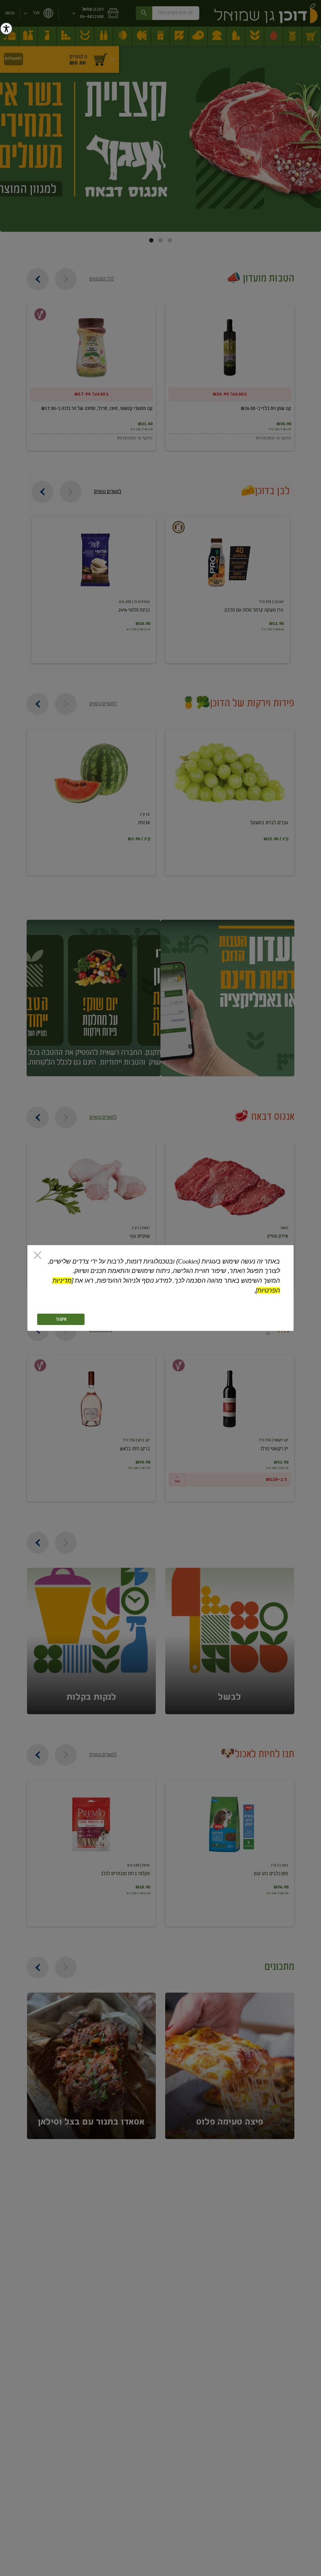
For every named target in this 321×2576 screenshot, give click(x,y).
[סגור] (37, 1256)
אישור (61, 1319)
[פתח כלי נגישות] (6, 29)
